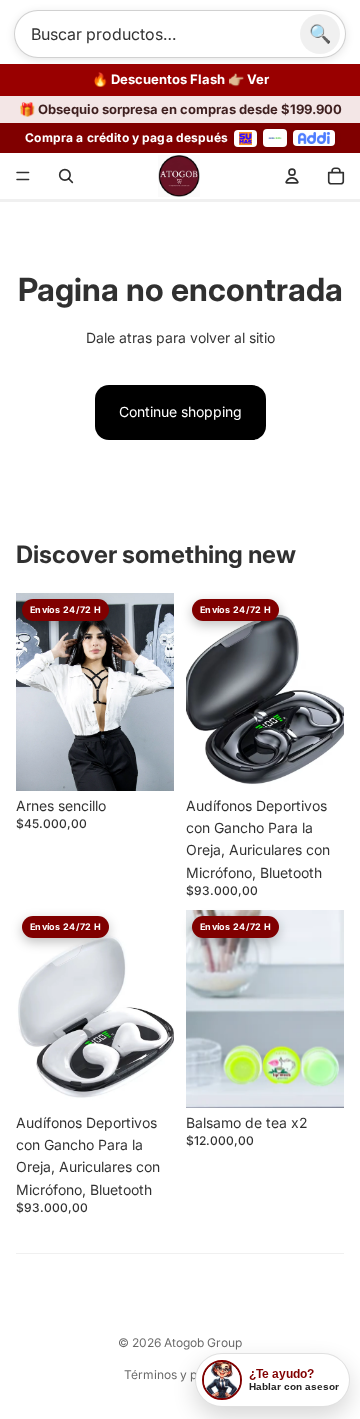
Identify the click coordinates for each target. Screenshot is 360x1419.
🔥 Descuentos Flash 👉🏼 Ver (180, 79)
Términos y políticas (180, 1374)
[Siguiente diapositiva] (328, 691)
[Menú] (23, 176)
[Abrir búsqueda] (66, 176)
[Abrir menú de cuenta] (292, 176)
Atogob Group (203, 1342)
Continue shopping (180, 411)
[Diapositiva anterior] (201, 691)
